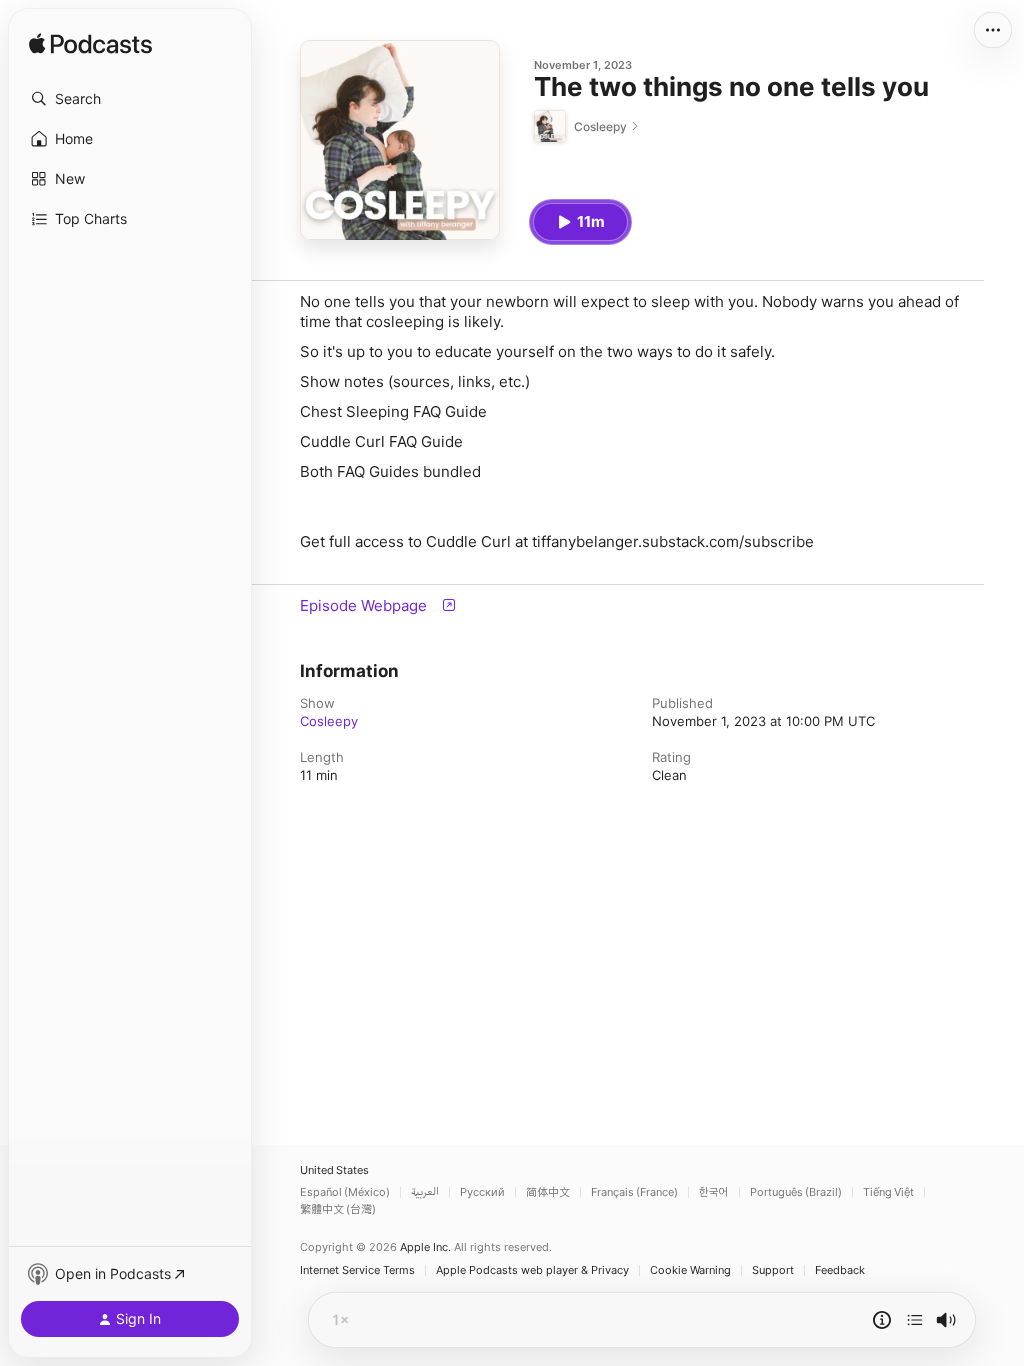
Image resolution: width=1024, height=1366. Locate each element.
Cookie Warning (690, 1270)
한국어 (714, 1192)
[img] (90, 45)
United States (334, 1170)
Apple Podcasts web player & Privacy (532, 1270)
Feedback (840, 1270)
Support (773, 1270)
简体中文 (548, 1192)
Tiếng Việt (888, 1192)
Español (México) (345, 1192)
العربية (425, 1192)
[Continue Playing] (915, 1320)
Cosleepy (329, 721)
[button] (130, 99)
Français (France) (634, 1192)
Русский (482, 1192)
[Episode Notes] (882, 1320)
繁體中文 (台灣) (338, 1209)
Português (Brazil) (796, 1192)
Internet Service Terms (357, 1270)
